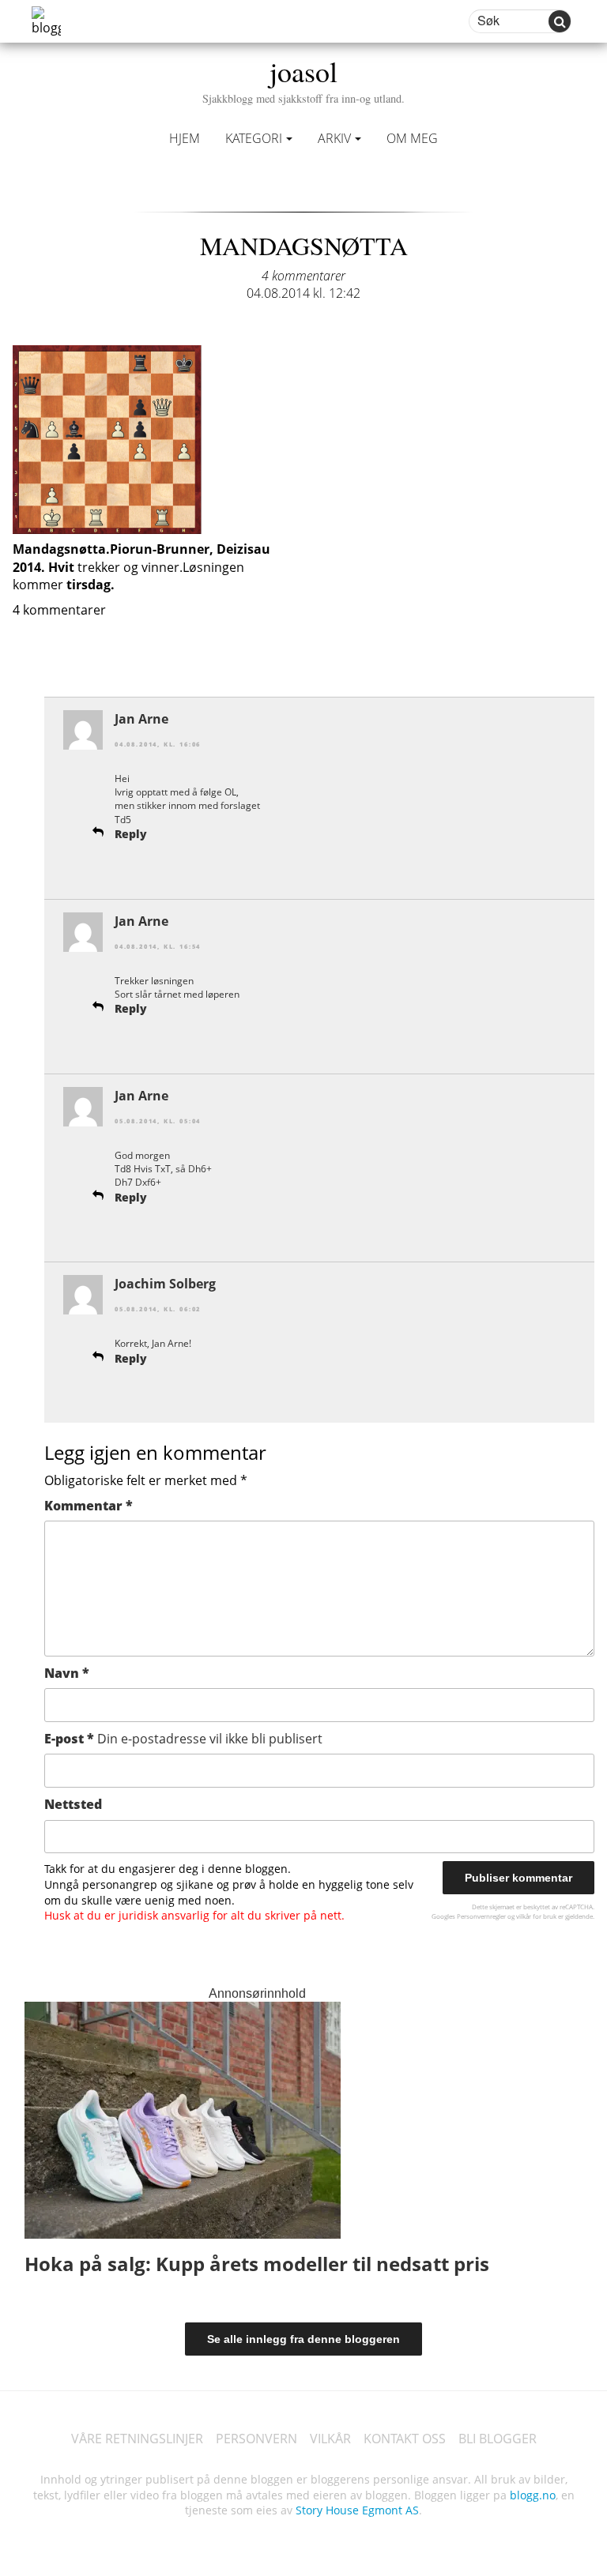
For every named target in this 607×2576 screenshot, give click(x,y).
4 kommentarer (303, 276)
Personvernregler (481, 1916)
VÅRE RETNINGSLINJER (137, 2439)
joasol (303, 79)
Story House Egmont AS (357, 2510)
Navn (67, 1673)
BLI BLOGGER (498, 2439)
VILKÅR (330, 2439)
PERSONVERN (256, 2439)
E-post (183, 1739)
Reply (131, 834)
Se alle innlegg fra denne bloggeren (303, 2339)
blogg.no (533, 2495)
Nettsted (73, 1804)
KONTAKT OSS (405, 2439)
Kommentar (89, 1506)
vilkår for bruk (536, 1916)
